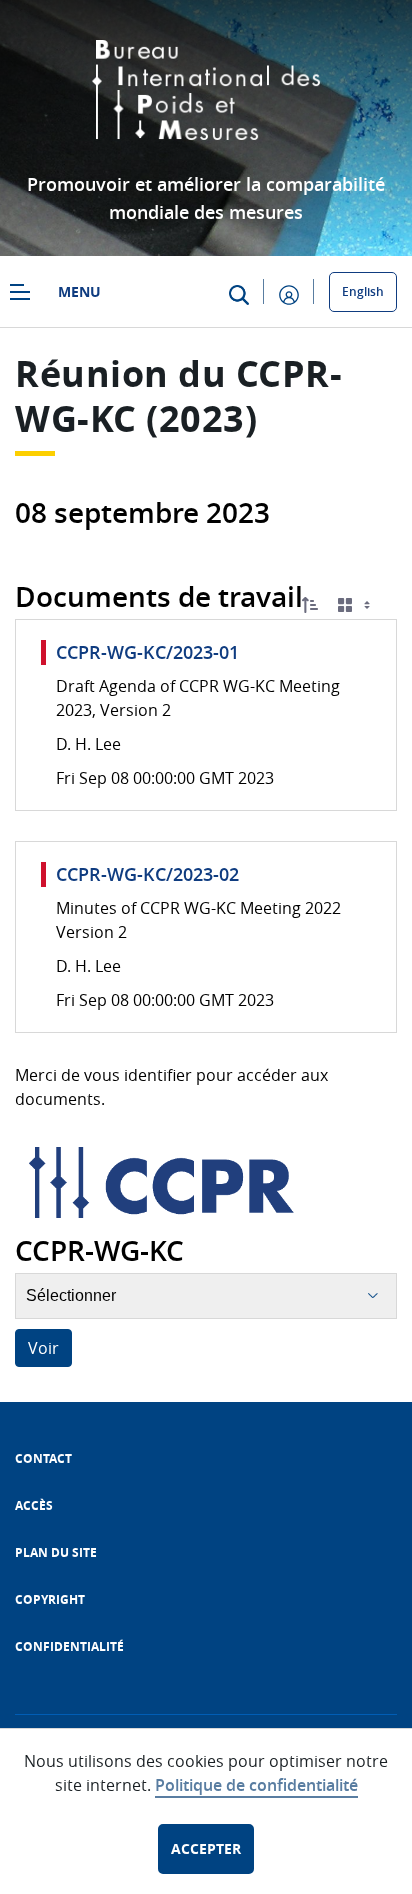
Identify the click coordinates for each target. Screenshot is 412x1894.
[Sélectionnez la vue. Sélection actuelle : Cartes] (356, 605)
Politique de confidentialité (256, 1785)
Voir (43, 1348)
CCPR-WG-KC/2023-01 (147, 652)
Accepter (206, 1848)
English (363, 291)
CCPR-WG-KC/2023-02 (147, 874)
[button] (310, 605)
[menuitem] (43, 1458)
